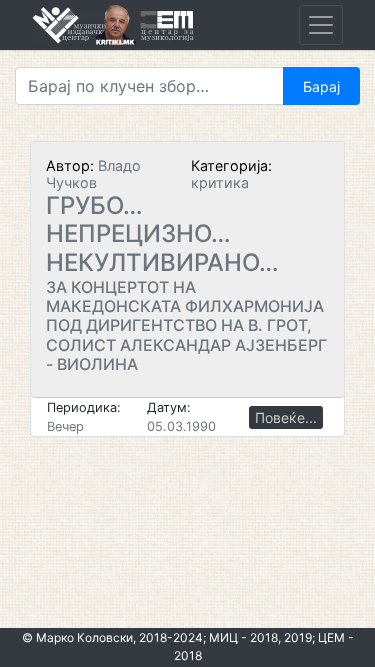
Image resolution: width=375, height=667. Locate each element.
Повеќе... (286, 417)
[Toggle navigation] (321, 25)
